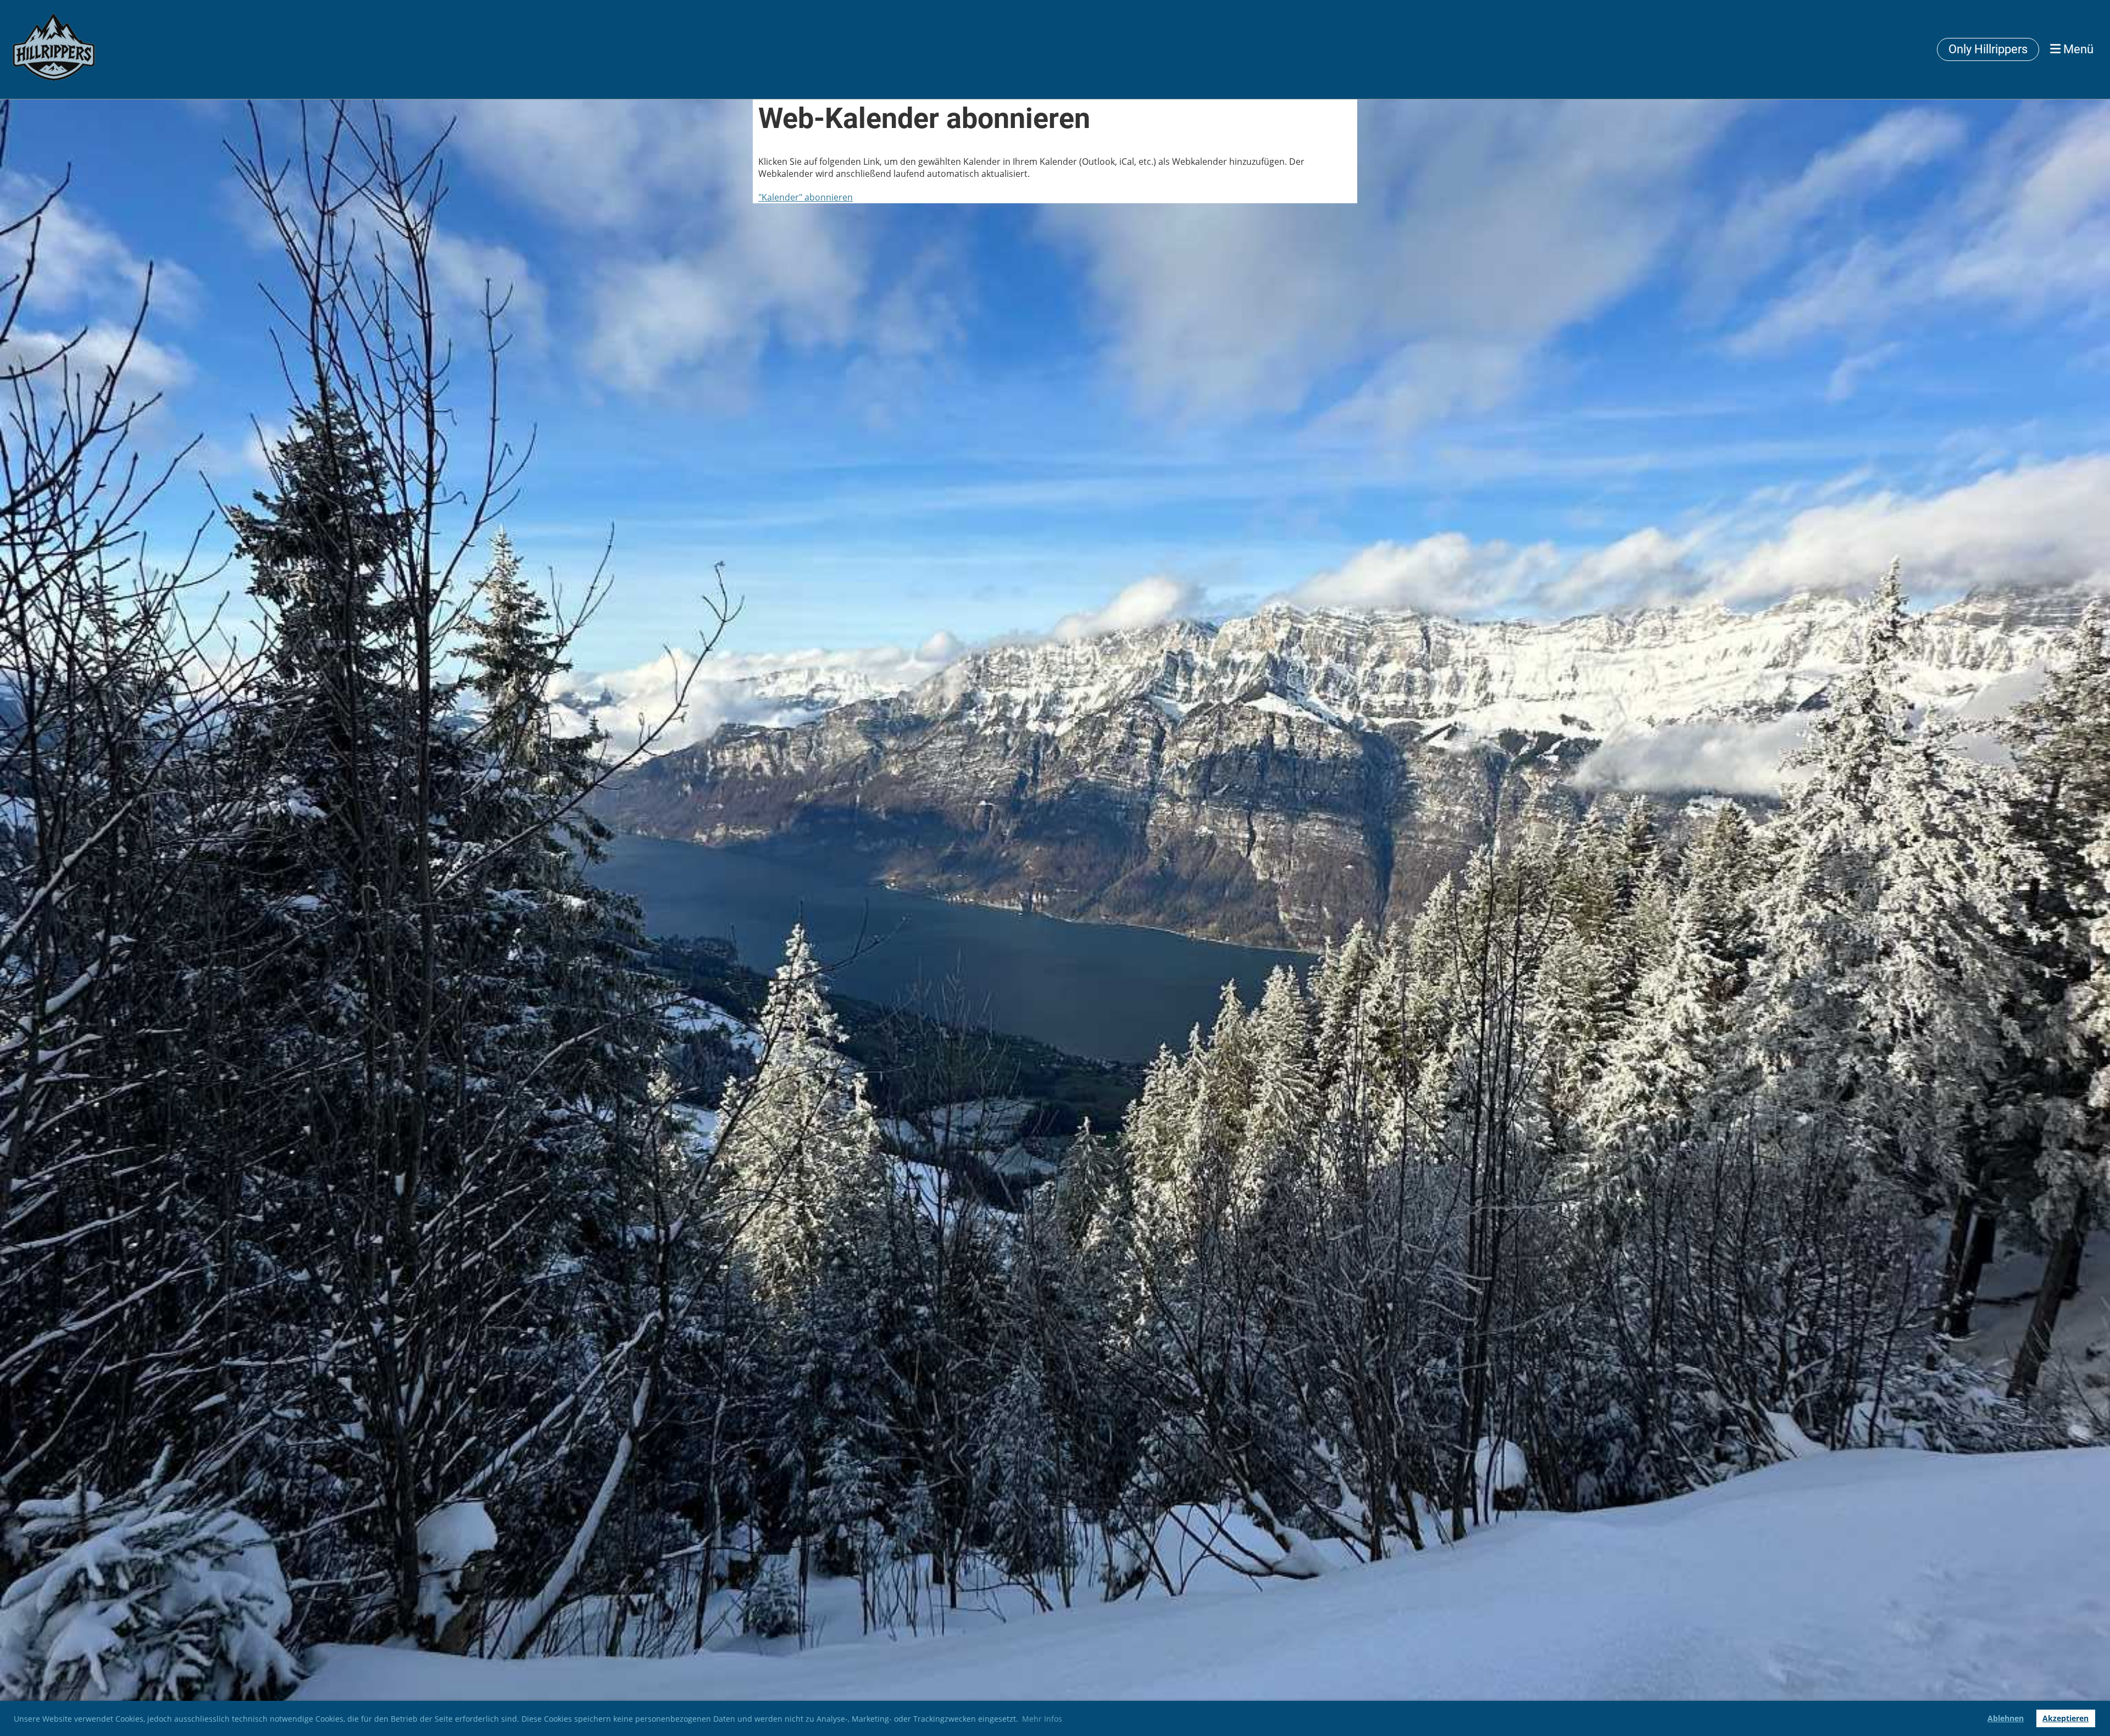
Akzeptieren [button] (2065, 1718)
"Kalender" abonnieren (806, 197)
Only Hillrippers (1988, 49)
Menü (2077, 49)
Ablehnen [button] (2006, 1718)
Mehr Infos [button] (1042, 1719)
